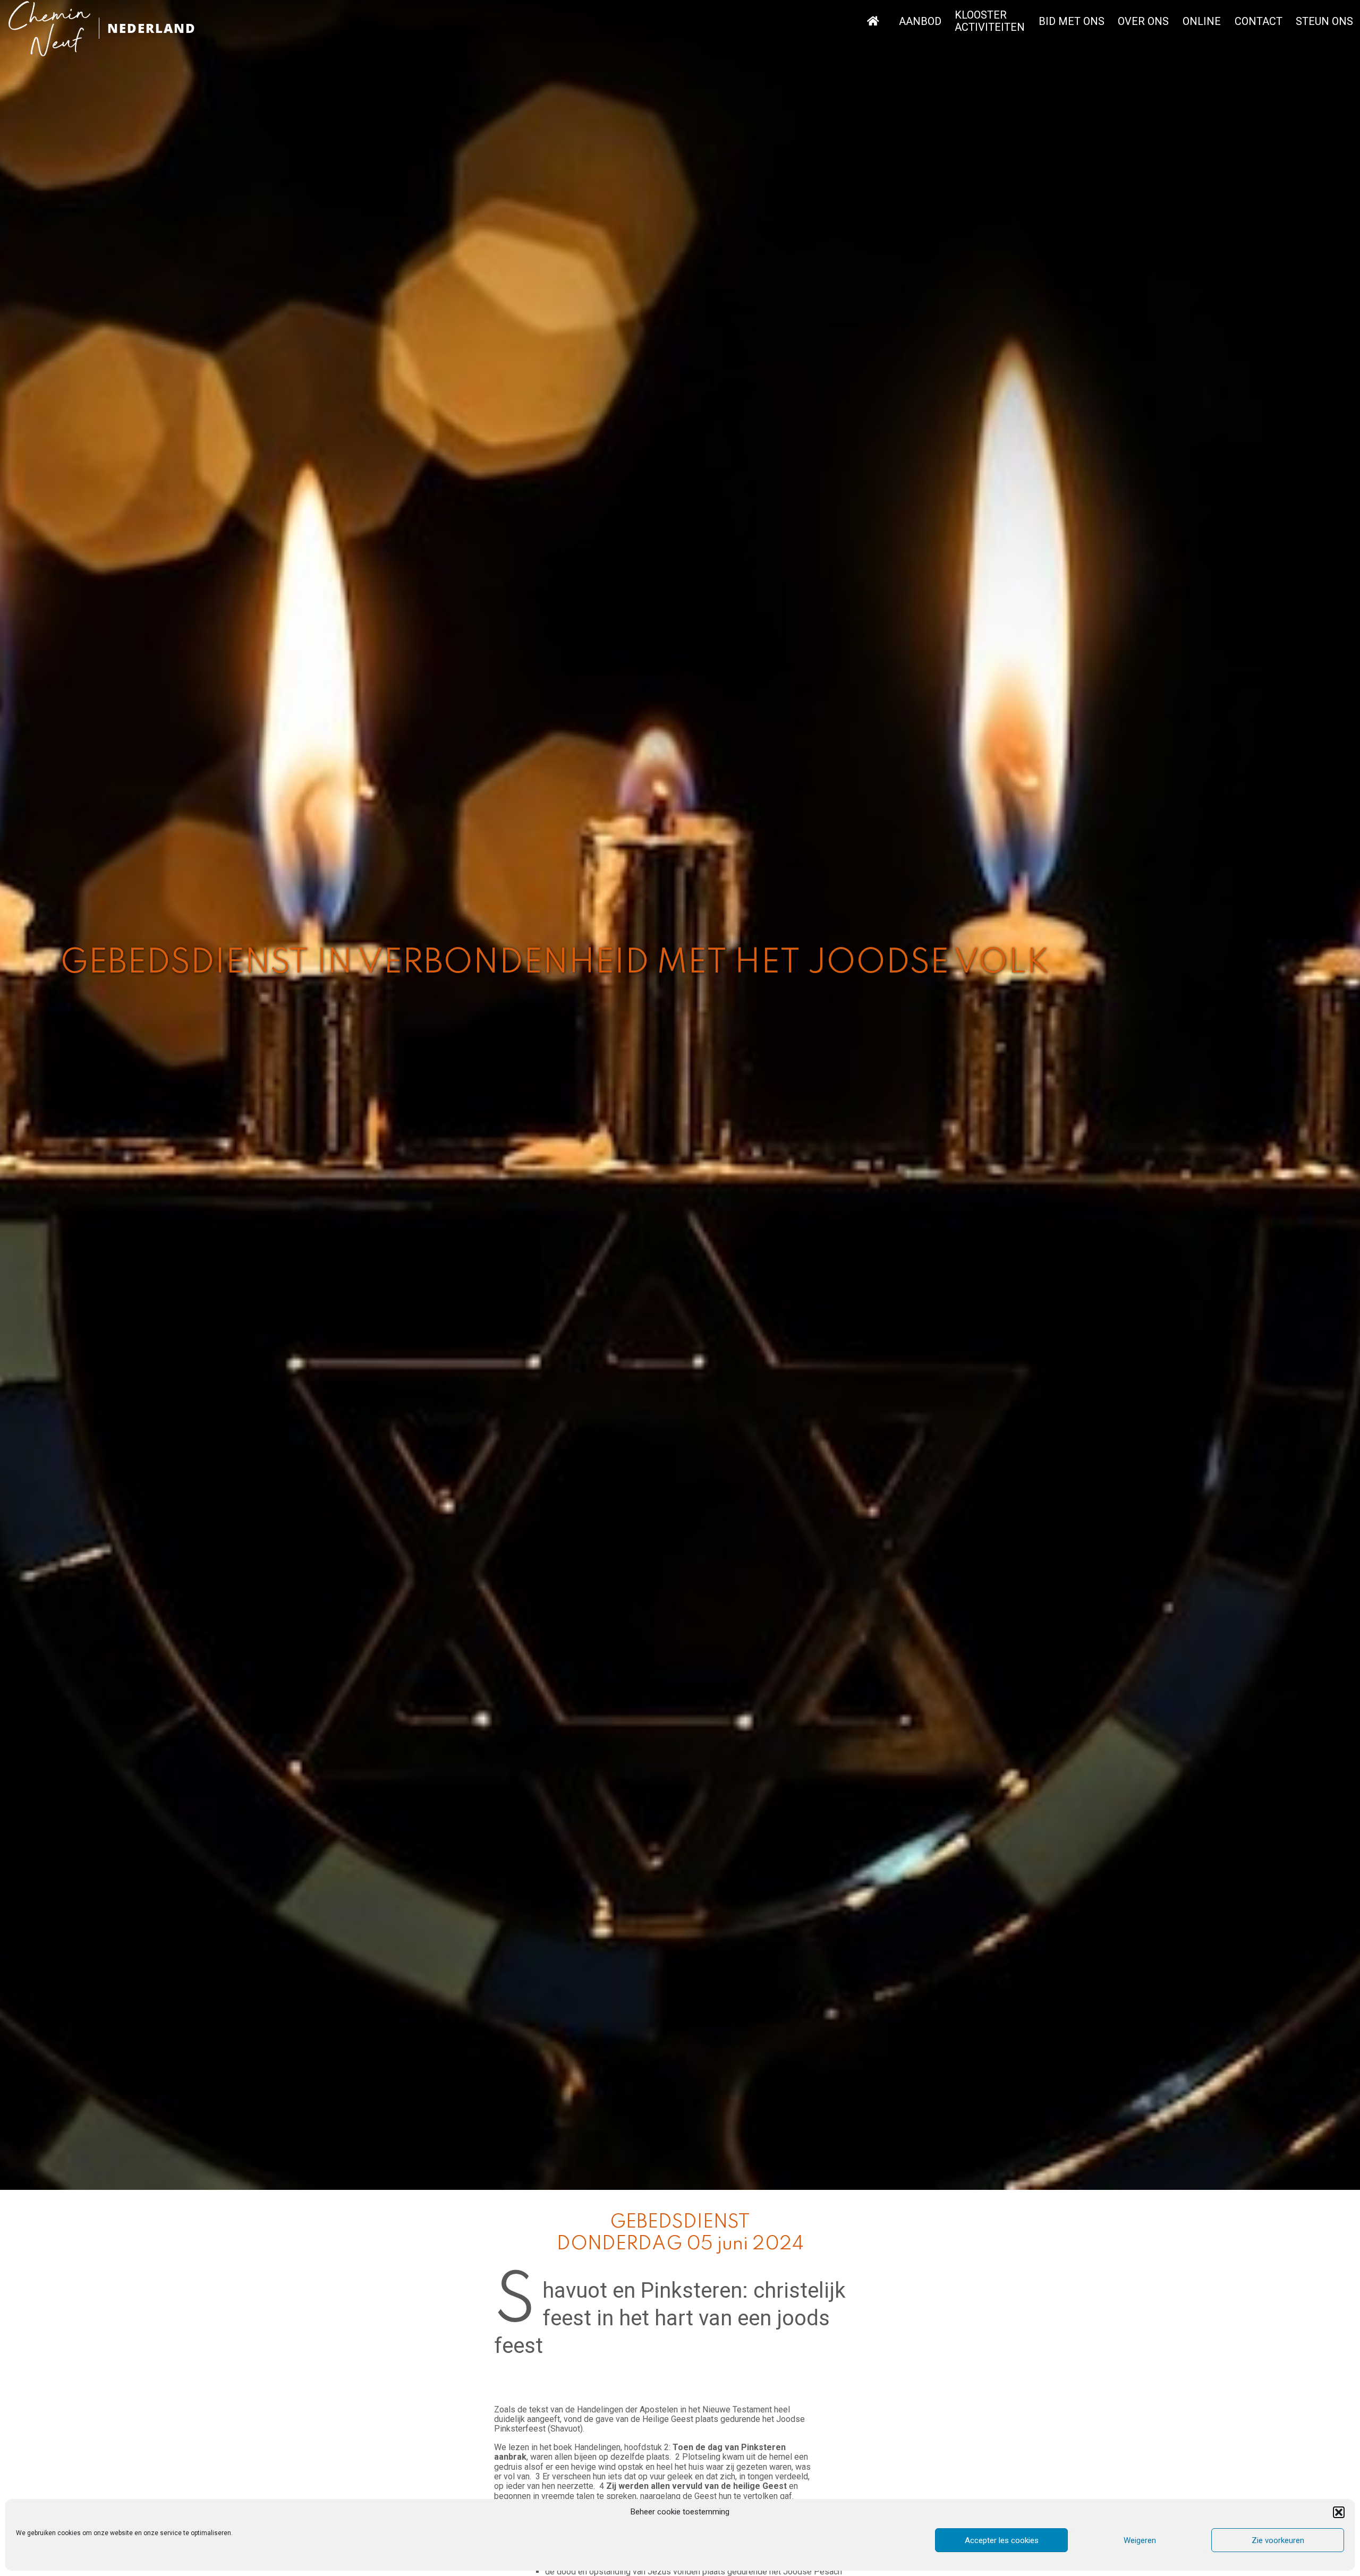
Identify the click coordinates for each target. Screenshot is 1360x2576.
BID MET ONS (1072, 22)
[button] (1339, 2512)
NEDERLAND (152, 28)
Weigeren (1140, 2540)
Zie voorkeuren (1278, 2540)
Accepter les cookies (1002, 2540)
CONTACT (1259, 22)
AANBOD (920, 22)
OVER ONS (1143, 22)
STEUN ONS (1324, 22)
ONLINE (1202, 22)
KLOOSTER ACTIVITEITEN (990, 21)
